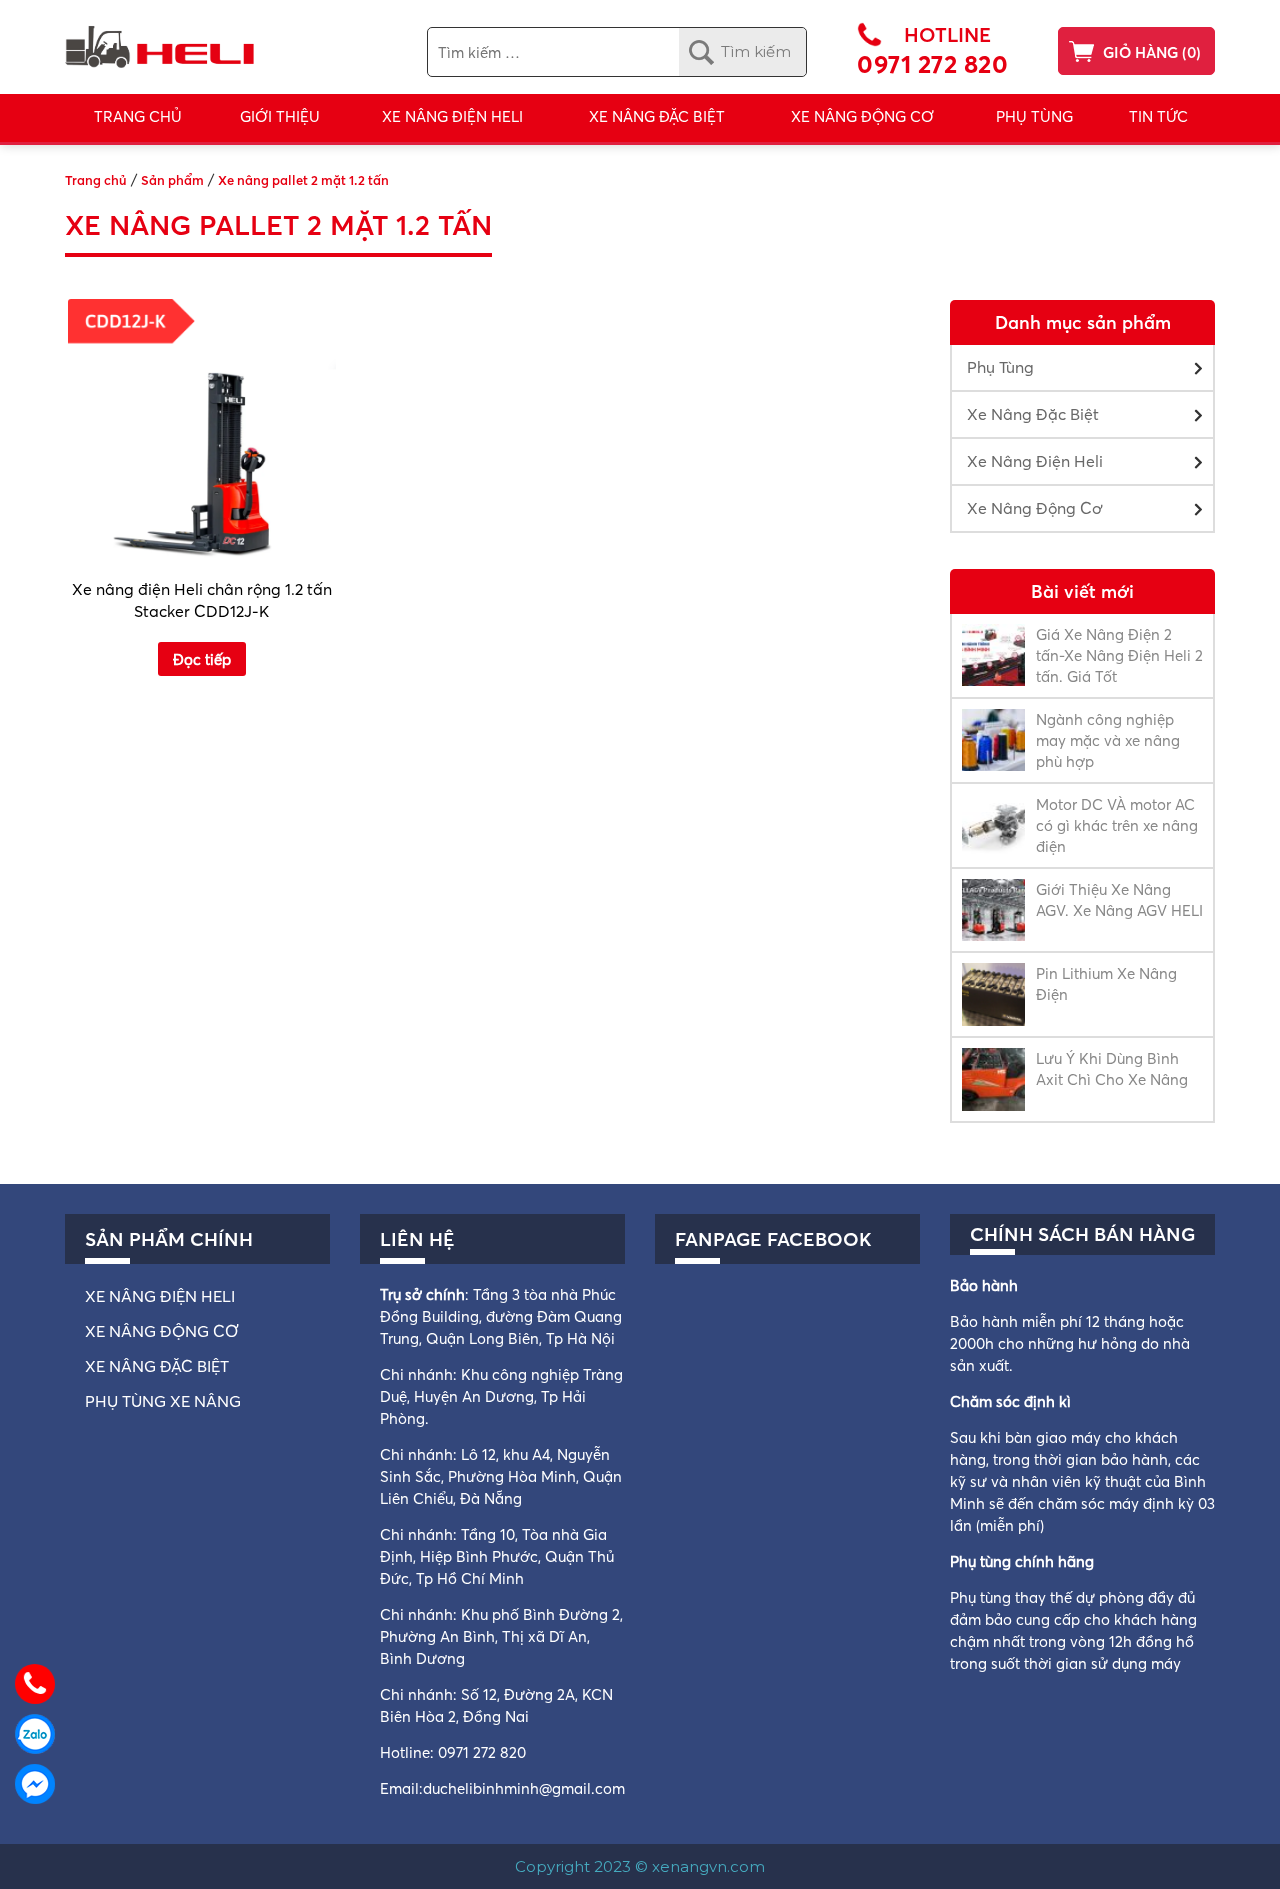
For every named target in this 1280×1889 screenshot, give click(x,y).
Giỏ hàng (1140, 52)
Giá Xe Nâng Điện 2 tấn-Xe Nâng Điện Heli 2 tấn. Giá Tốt (1119, 655)
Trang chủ (138, 116)
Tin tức (1158, 116)
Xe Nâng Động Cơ (862, 116)
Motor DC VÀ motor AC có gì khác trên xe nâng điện (1117, 825)
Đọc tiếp (202, 659)
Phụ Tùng (1034, 116)
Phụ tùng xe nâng (163, 1401)
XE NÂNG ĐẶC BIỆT (657, 116)
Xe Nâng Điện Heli (452, 116)
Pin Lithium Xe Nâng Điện (1106, 984)
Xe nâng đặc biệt (157, 1366)
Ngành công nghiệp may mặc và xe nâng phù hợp (1108, 740)
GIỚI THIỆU (280, 116)
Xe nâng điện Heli (160, 1296)
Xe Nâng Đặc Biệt (1033, 414)
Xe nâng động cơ (162, 1331)
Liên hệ (417, 1239)
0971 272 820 (932, 64)
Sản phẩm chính (169, 1239)
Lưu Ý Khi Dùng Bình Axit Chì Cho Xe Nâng (1112, 1069)
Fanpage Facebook (773, 1239)
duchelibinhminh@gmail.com (524, 1788)
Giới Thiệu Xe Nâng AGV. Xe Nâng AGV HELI (1119, 900)
